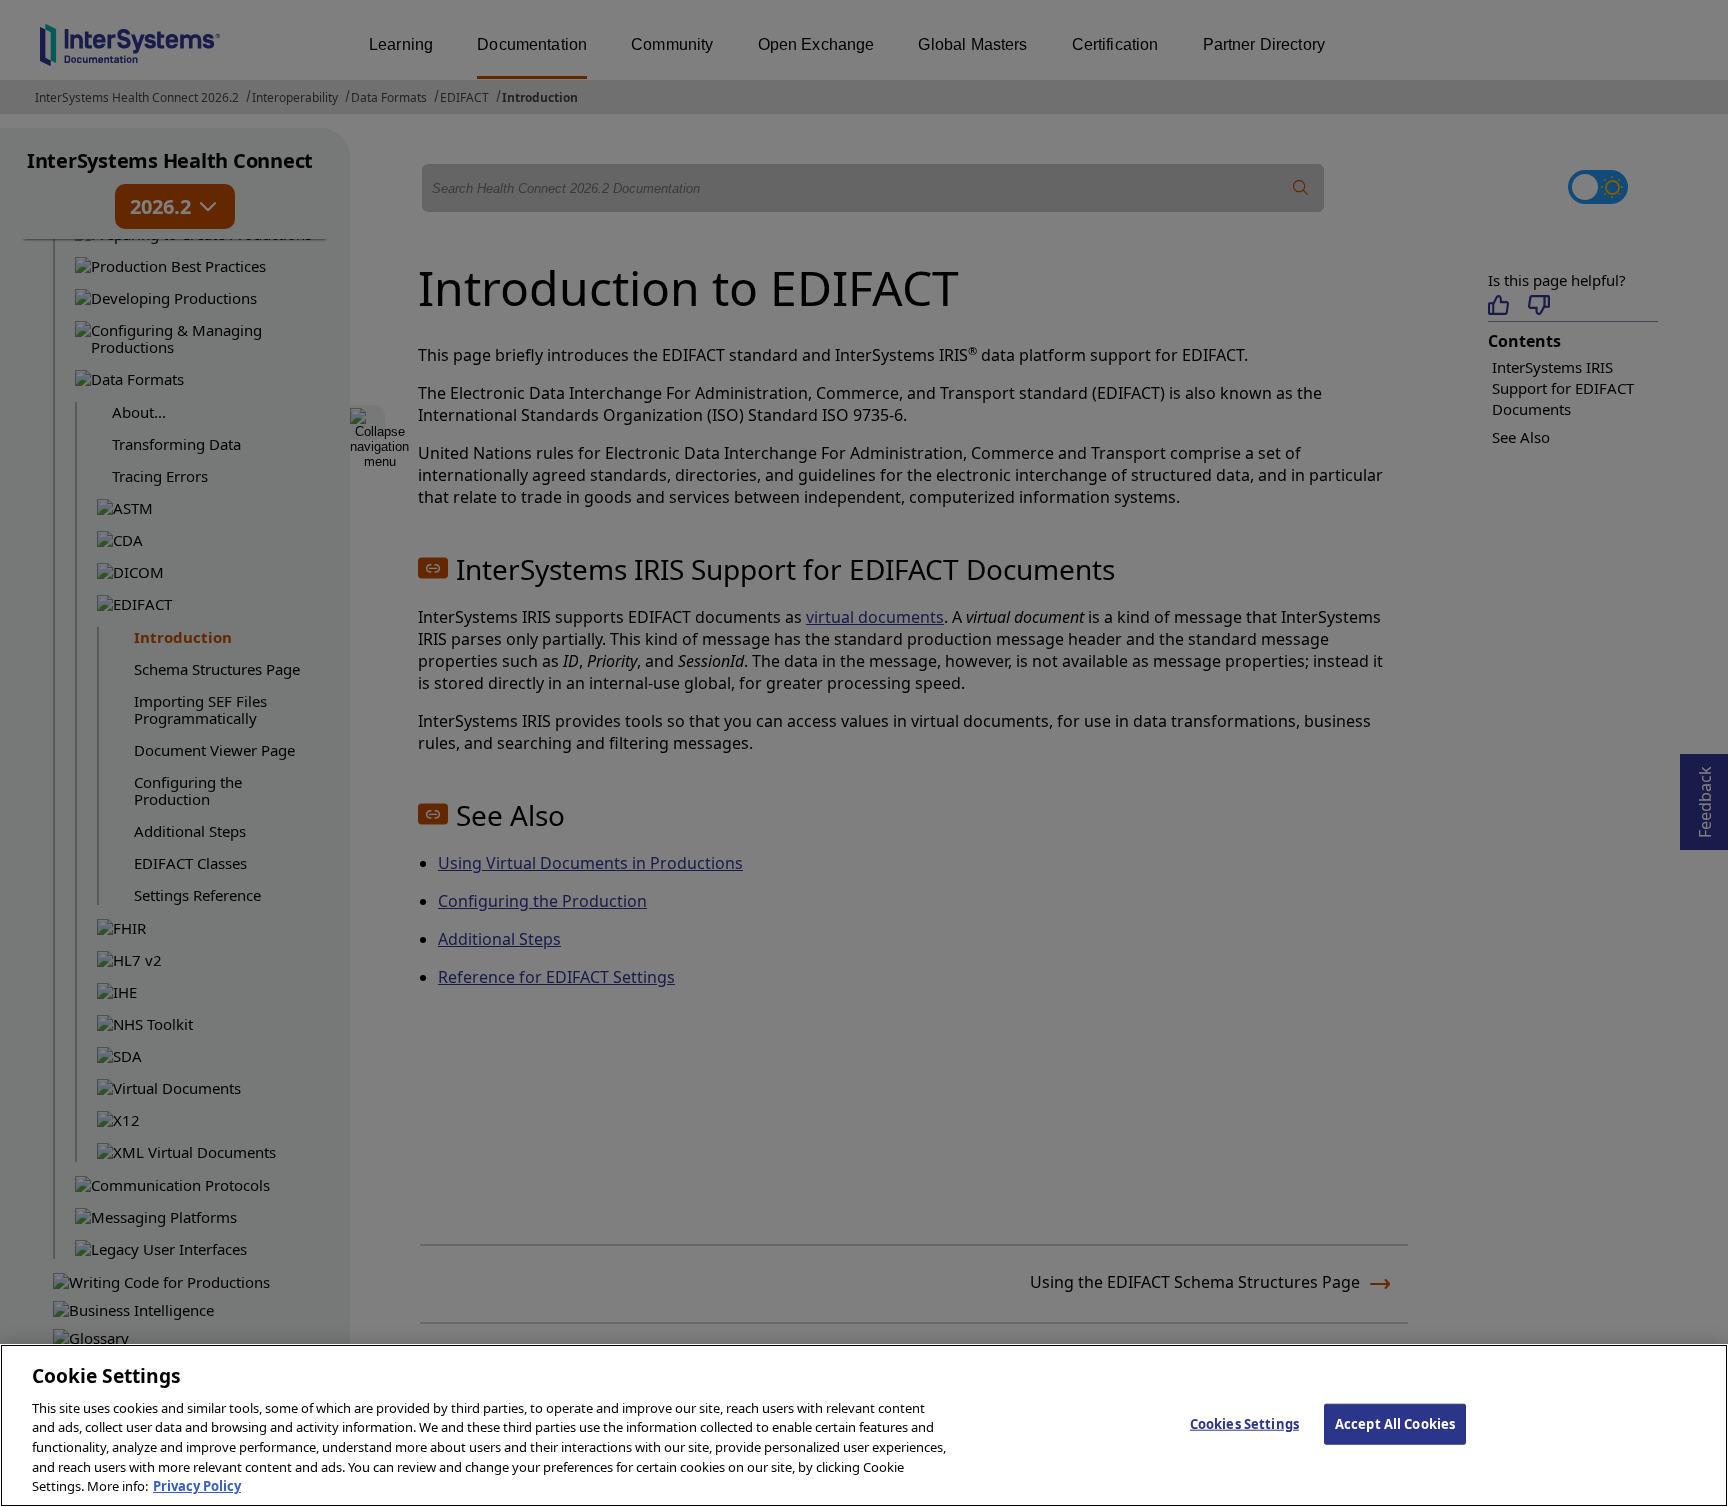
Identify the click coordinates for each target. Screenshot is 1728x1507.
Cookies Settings (1244, 1423)
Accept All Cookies (1395, 1423)
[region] (864, 1425)
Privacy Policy (197, 1486)
